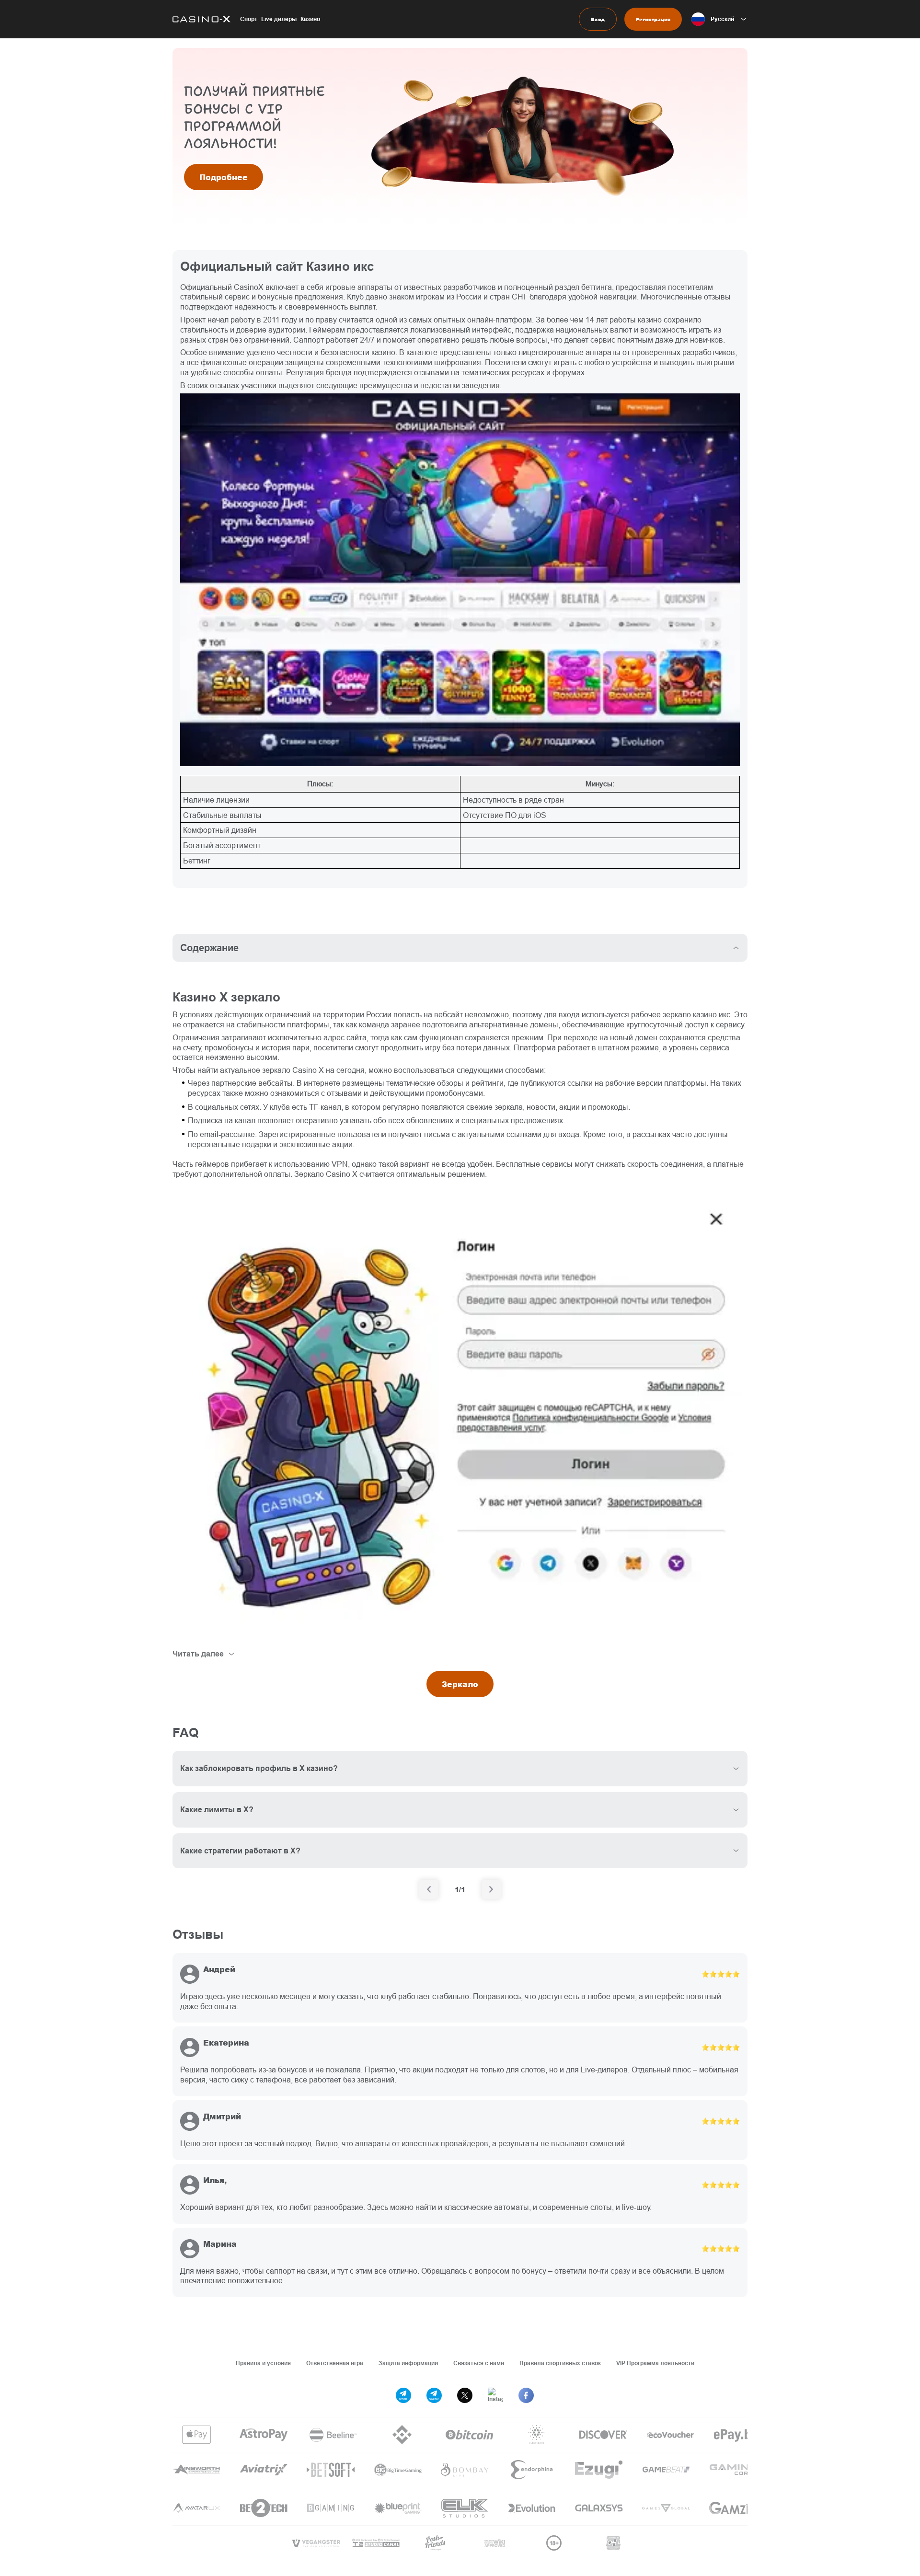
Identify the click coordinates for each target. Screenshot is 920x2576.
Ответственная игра (335, 2363)
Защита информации (408, 2363)
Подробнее (224, 177)
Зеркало (460, 1684)
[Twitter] (465, 2395)
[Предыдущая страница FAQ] (429, 1889)
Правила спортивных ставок (560, 2363)
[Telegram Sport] (403, 2395)
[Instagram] (495, 2395)
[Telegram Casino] (434, 2395)
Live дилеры (279, 19)
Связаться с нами (479, 2363)
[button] (719, 19)
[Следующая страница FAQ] (491, 1889)
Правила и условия (263, 2363)
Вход (598, 19)
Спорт (249, 19)
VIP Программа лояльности (655, 2363)
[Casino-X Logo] (201, 19)
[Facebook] (526, 2395)
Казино (310, 19)
